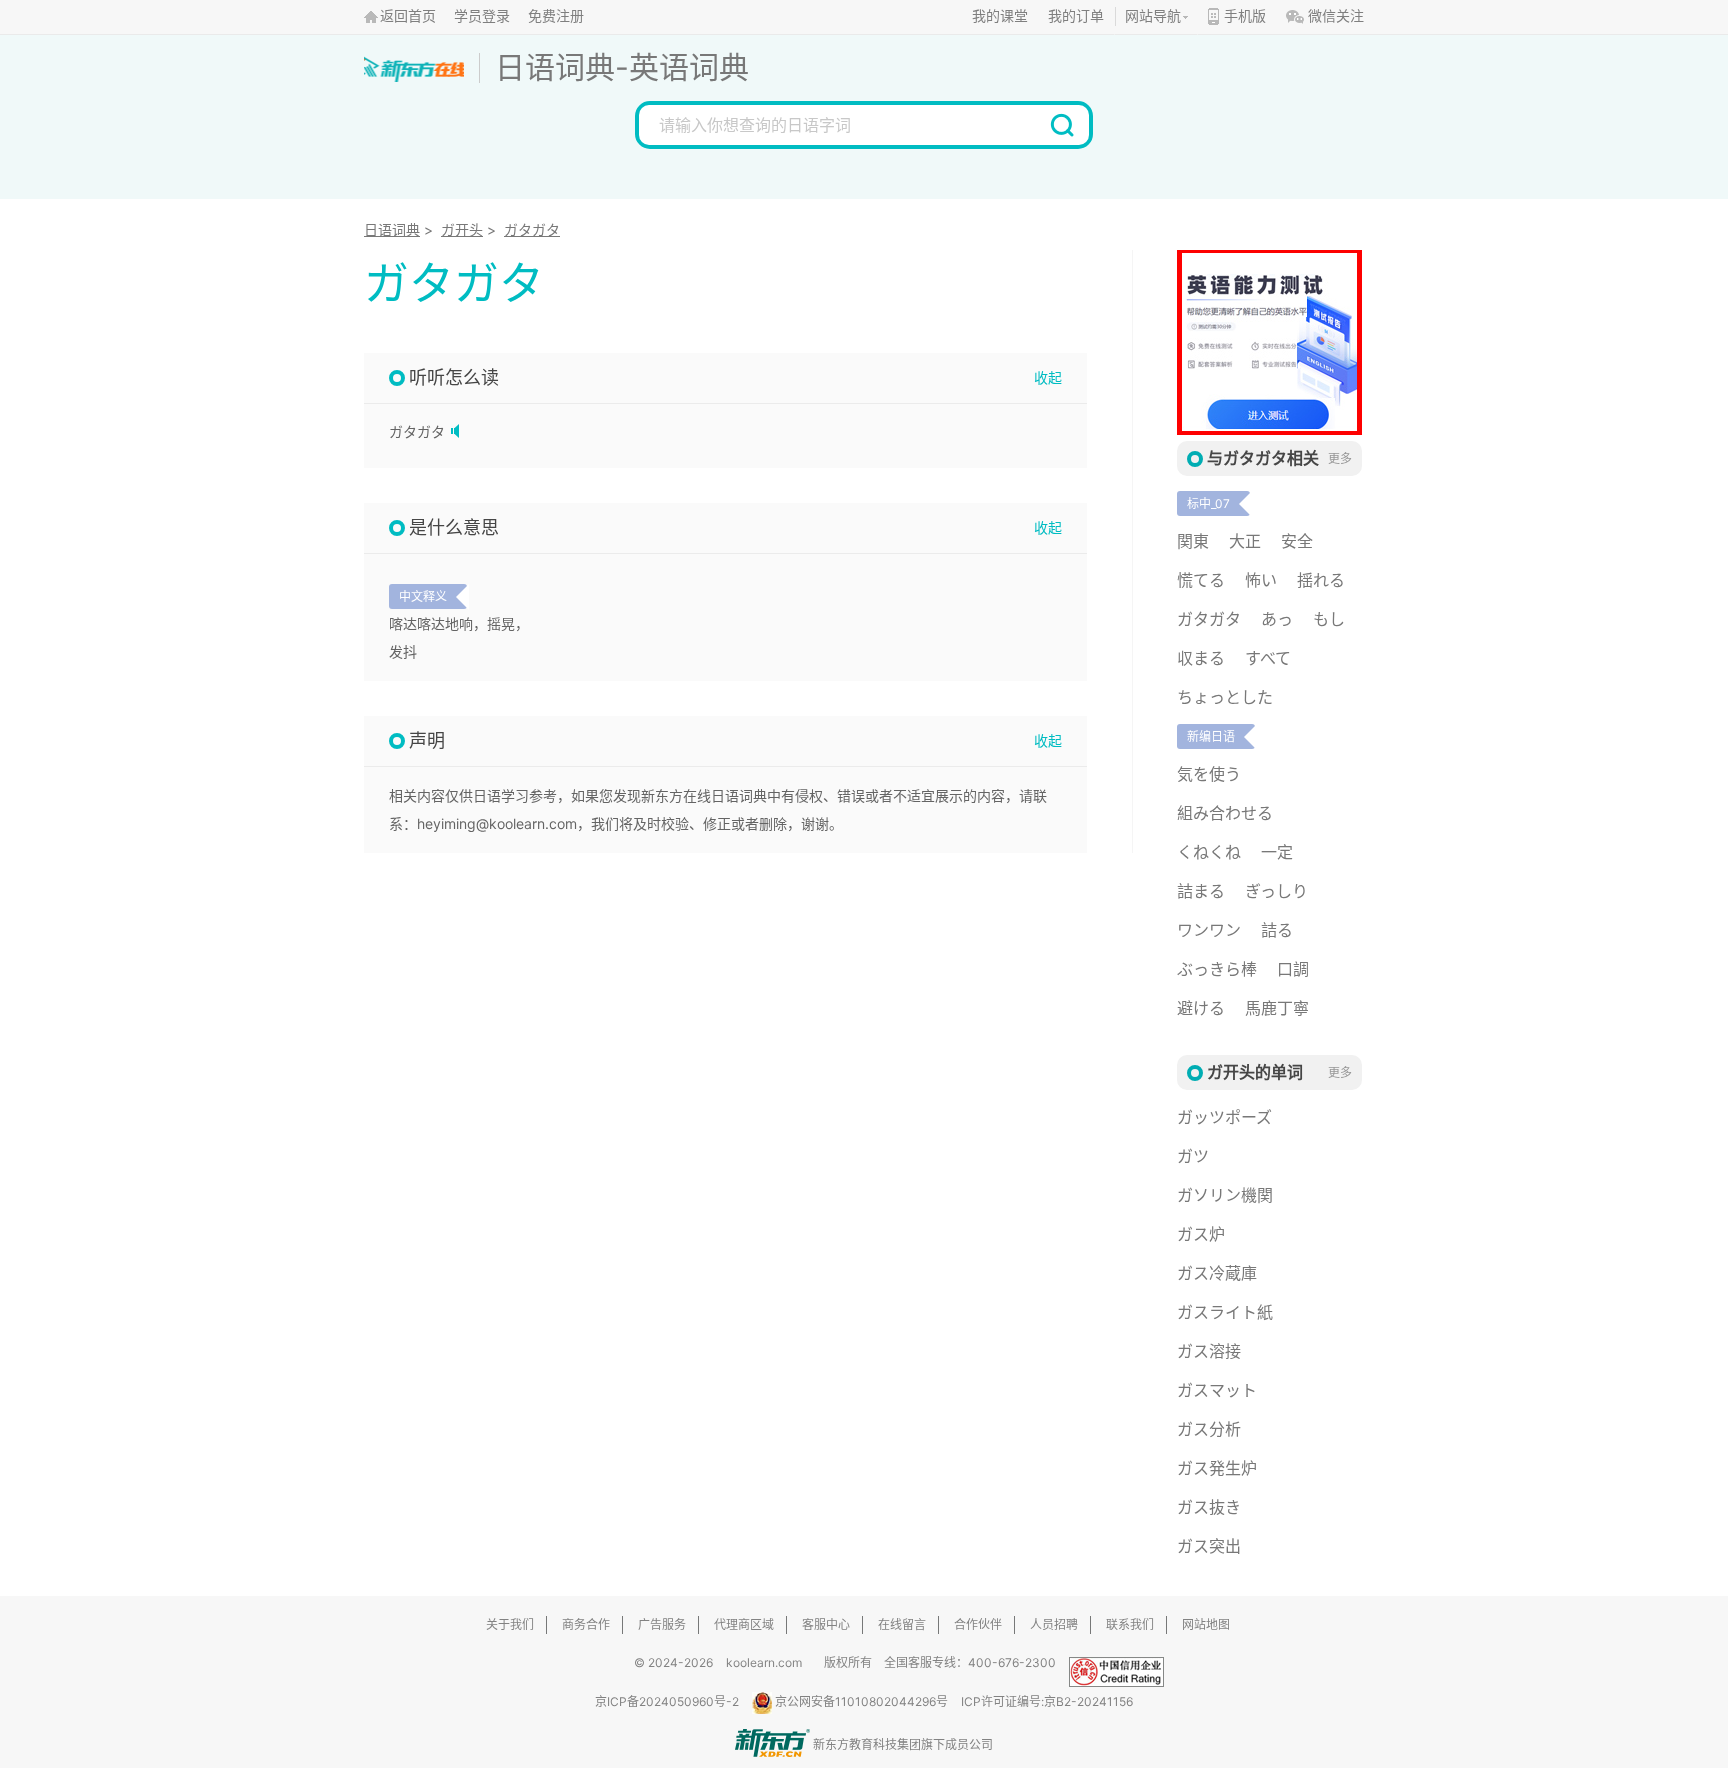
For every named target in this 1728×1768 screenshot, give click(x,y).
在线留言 (902, 1624)
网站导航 (1153, 16)
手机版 (1245, 16)
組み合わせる (1225, 813)
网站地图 (1206, 1624)
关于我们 (510, 1624)
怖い (1261, 580)
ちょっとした (1225, 697)
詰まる (1201, 891)
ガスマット (1217, 1390)
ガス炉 (1201, 1234)
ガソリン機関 (1225, 1195)
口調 (1293, 969)
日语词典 (555, 67)
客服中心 (826, 1624)
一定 (1277, 852)
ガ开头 (462, 229)
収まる (1201, 658)
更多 (1340, 458)
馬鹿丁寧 (1277, 1008)
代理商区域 (744, 1624)
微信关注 (1336, 16)
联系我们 (1130, 1624)
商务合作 (586, 1624)
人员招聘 (1054, 1624)
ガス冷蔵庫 (1217, 1273)
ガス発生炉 (1217, 1468)
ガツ (1193, 1156)
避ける (1201, 1008)
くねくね (1209, 852)
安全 (1297, 541)
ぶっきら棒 (1217, 969)
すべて (1268, 658)
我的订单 (1076, 16)
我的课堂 (1000, 16)
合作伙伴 (978, 1624)
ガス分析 (1209, 1429)
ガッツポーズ (1224, 1117)
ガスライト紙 (1225, 1312)
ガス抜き (1209, 1507)
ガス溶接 (1209, 1351)
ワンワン (1209, 930)
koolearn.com (764, 1662)
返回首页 (408, 16)
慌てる (1201, 580)
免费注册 (556, 16)
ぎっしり (1276, 891)
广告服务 (662, 1624)
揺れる (1321, 580)
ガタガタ (532, 229)
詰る (1277, 930)
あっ (1277, 619)
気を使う (1209, 774)
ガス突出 (1209, 1546)
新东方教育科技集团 (867, 1744)
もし (1329, 619)
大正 (1245, 541)
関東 (1193, 541)
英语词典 (689, 67)
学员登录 (482, 16)
